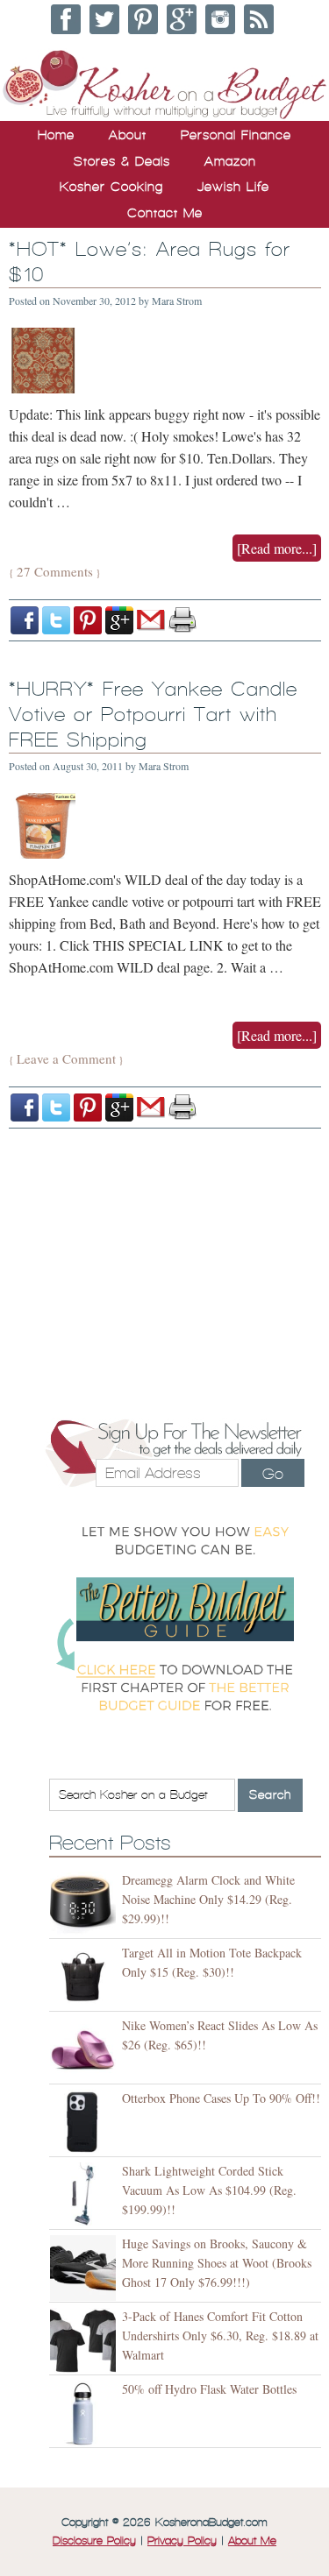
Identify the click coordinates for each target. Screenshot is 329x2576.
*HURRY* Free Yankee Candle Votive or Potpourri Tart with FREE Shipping (153, 715)
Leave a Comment (66, 1058)
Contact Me (165, 213)
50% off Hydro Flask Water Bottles (209, 2389)
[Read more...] (277, 548)
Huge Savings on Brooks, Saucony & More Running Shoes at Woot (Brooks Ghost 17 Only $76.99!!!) (217, 2263)
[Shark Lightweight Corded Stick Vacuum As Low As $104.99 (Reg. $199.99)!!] (86, 2195)
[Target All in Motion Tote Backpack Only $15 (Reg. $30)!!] (86, 1977)
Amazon (230, 161)
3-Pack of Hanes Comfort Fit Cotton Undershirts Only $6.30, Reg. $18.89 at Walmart (220, 2335)
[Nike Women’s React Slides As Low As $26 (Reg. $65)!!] (86, 2050)
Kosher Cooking (111, 187)
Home (56, 135)
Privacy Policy (182, 2541)
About (128, 135)
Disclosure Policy (94, 2541)
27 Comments (55, 571)
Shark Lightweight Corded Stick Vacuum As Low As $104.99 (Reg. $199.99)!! (209, 2190)
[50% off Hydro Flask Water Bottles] (86, 2413)
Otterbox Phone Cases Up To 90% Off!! (221, 2098)
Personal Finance (236, 135)
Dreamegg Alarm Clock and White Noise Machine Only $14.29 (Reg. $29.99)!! (208, 1899)
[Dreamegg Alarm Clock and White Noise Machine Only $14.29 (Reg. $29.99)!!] (86, 1904)
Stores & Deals (122, 161)
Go (273, 1474)
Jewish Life (233, 187)
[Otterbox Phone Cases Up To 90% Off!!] (86, 2123)
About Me (252, 2541)
